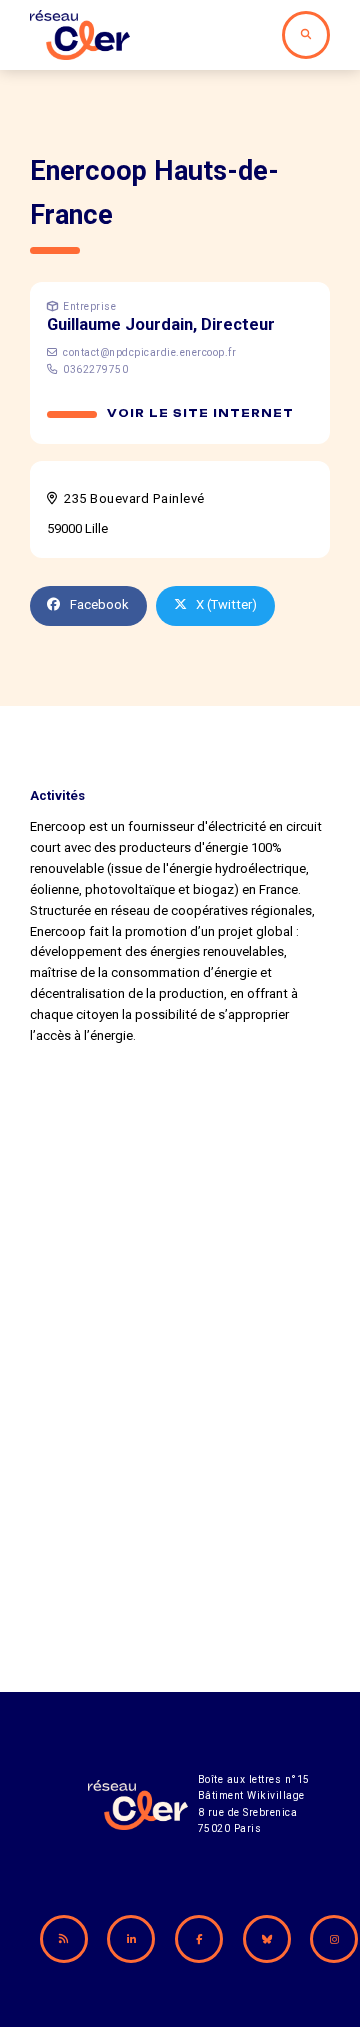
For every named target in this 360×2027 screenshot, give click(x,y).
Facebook (99, 604)
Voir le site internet (200, 413)
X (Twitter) (226, 604)
